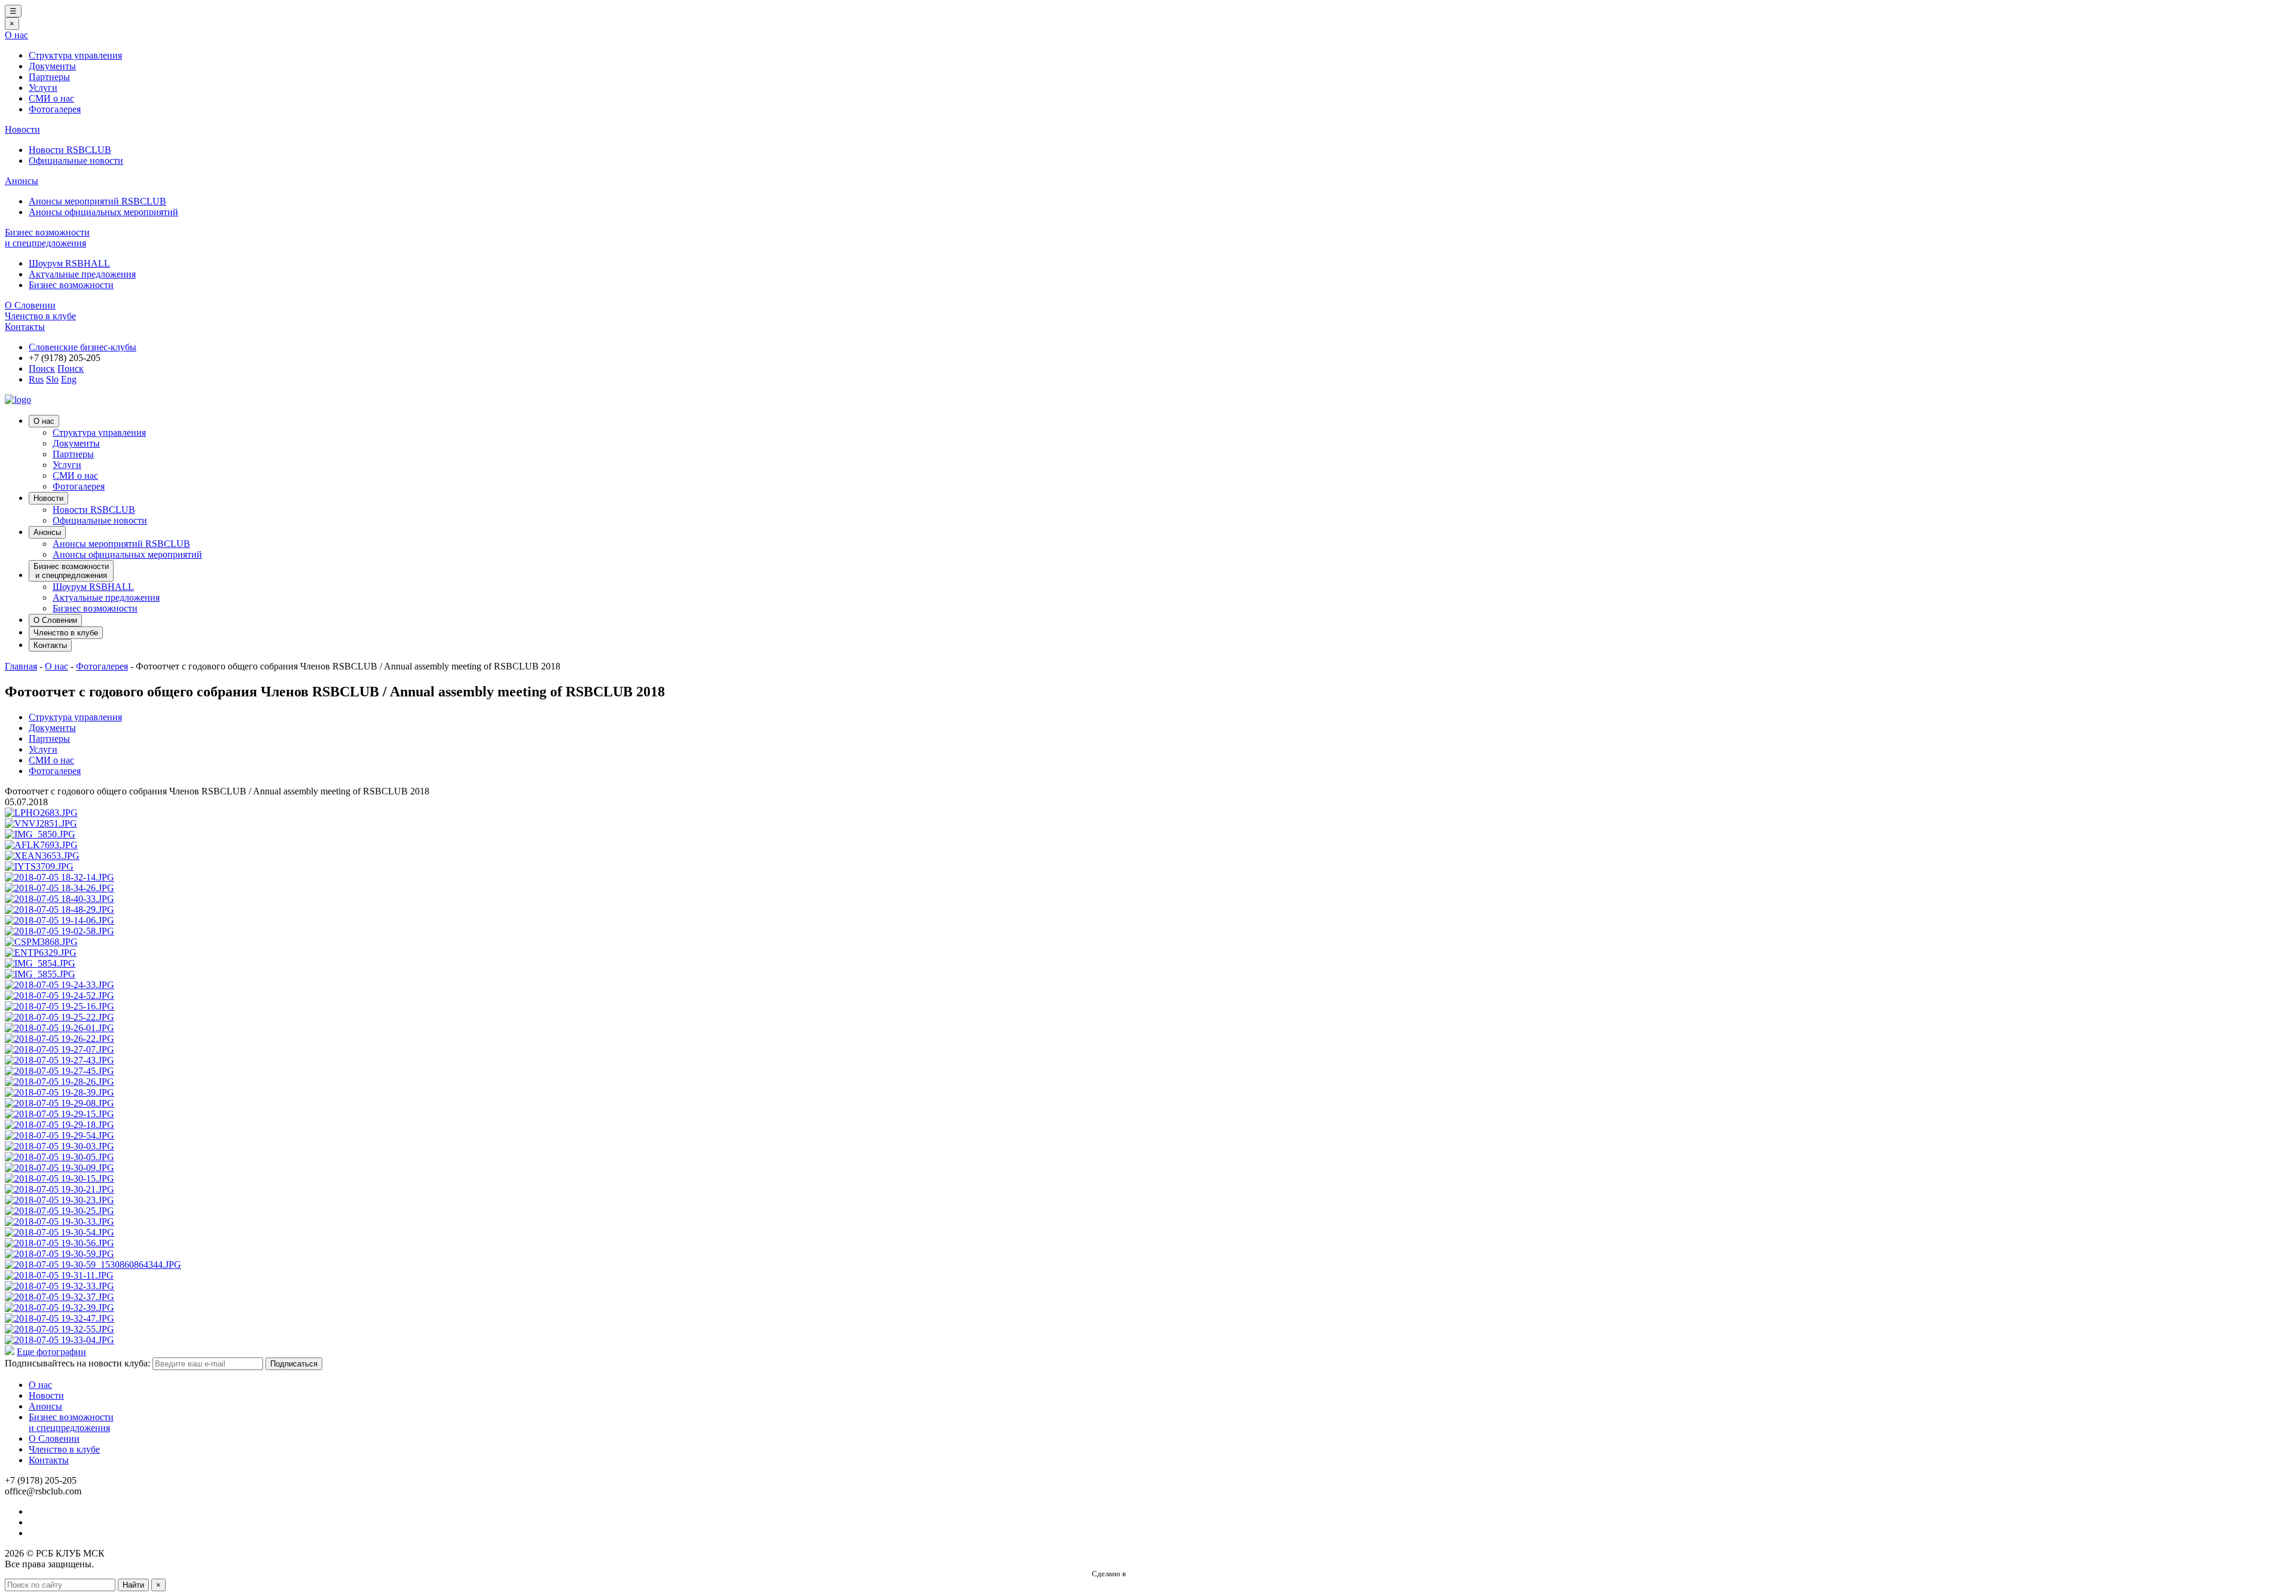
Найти (133, 1585)
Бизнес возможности (71, 285)
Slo (52, 379)
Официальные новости (76, 160)
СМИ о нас (51, 98)
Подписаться (294, 1364)
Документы (52, 66)
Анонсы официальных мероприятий (103, 212)
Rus (36, 379)
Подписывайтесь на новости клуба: (77, 1363)
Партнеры (49, 77)
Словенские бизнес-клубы (83, 347)
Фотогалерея (55, 109)
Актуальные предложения (82, 274)
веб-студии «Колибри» (1166, 1574)
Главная (21, 666)
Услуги (43, 88)
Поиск (42, 369)
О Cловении (30, 305)
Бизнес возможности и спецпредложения (47, 238)
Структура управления (75, 55)
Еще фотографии (51, 1352)
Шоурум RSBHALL (69, 263)
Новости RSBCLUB (70, 150)
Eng (69, 379)
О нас (16, 35)
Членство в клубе (40, 316)
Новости (22, 129)
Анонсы (22, 181)
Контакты (25, 327)
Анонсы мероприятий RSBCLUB (97, 201)
